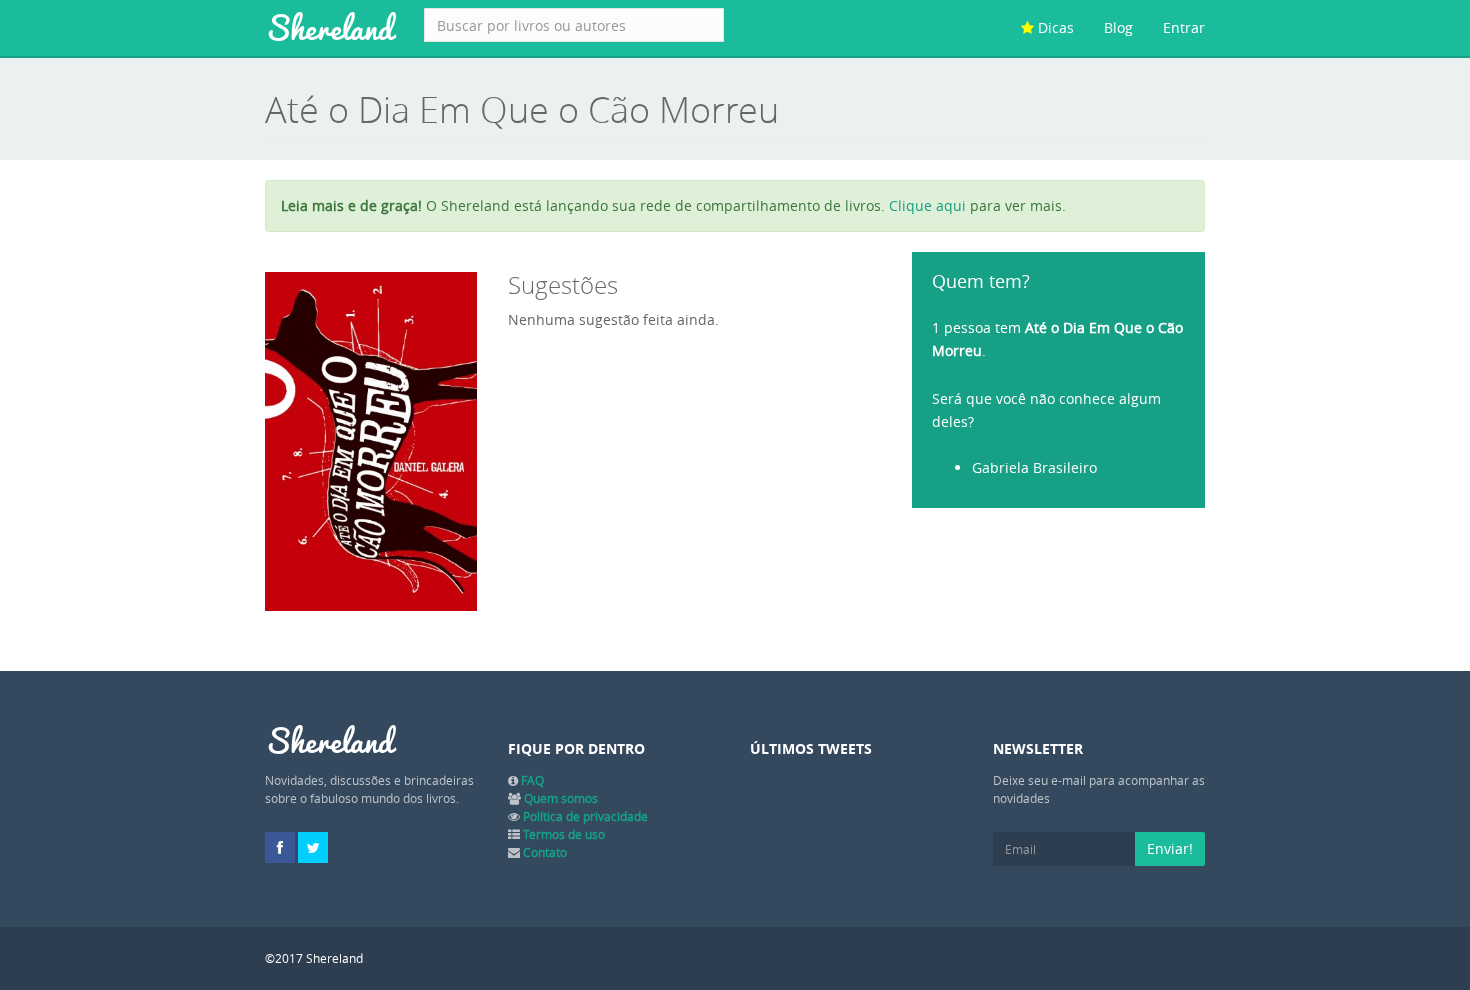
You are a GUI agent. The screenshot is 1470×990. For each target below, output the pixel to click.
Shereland (329, 28)
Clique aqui (927, 205)
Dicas (1054, 27)
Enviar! (1170, 848)
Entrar (1184, 27)
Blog (1118, 27)
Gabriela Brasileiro (1034, 467)
